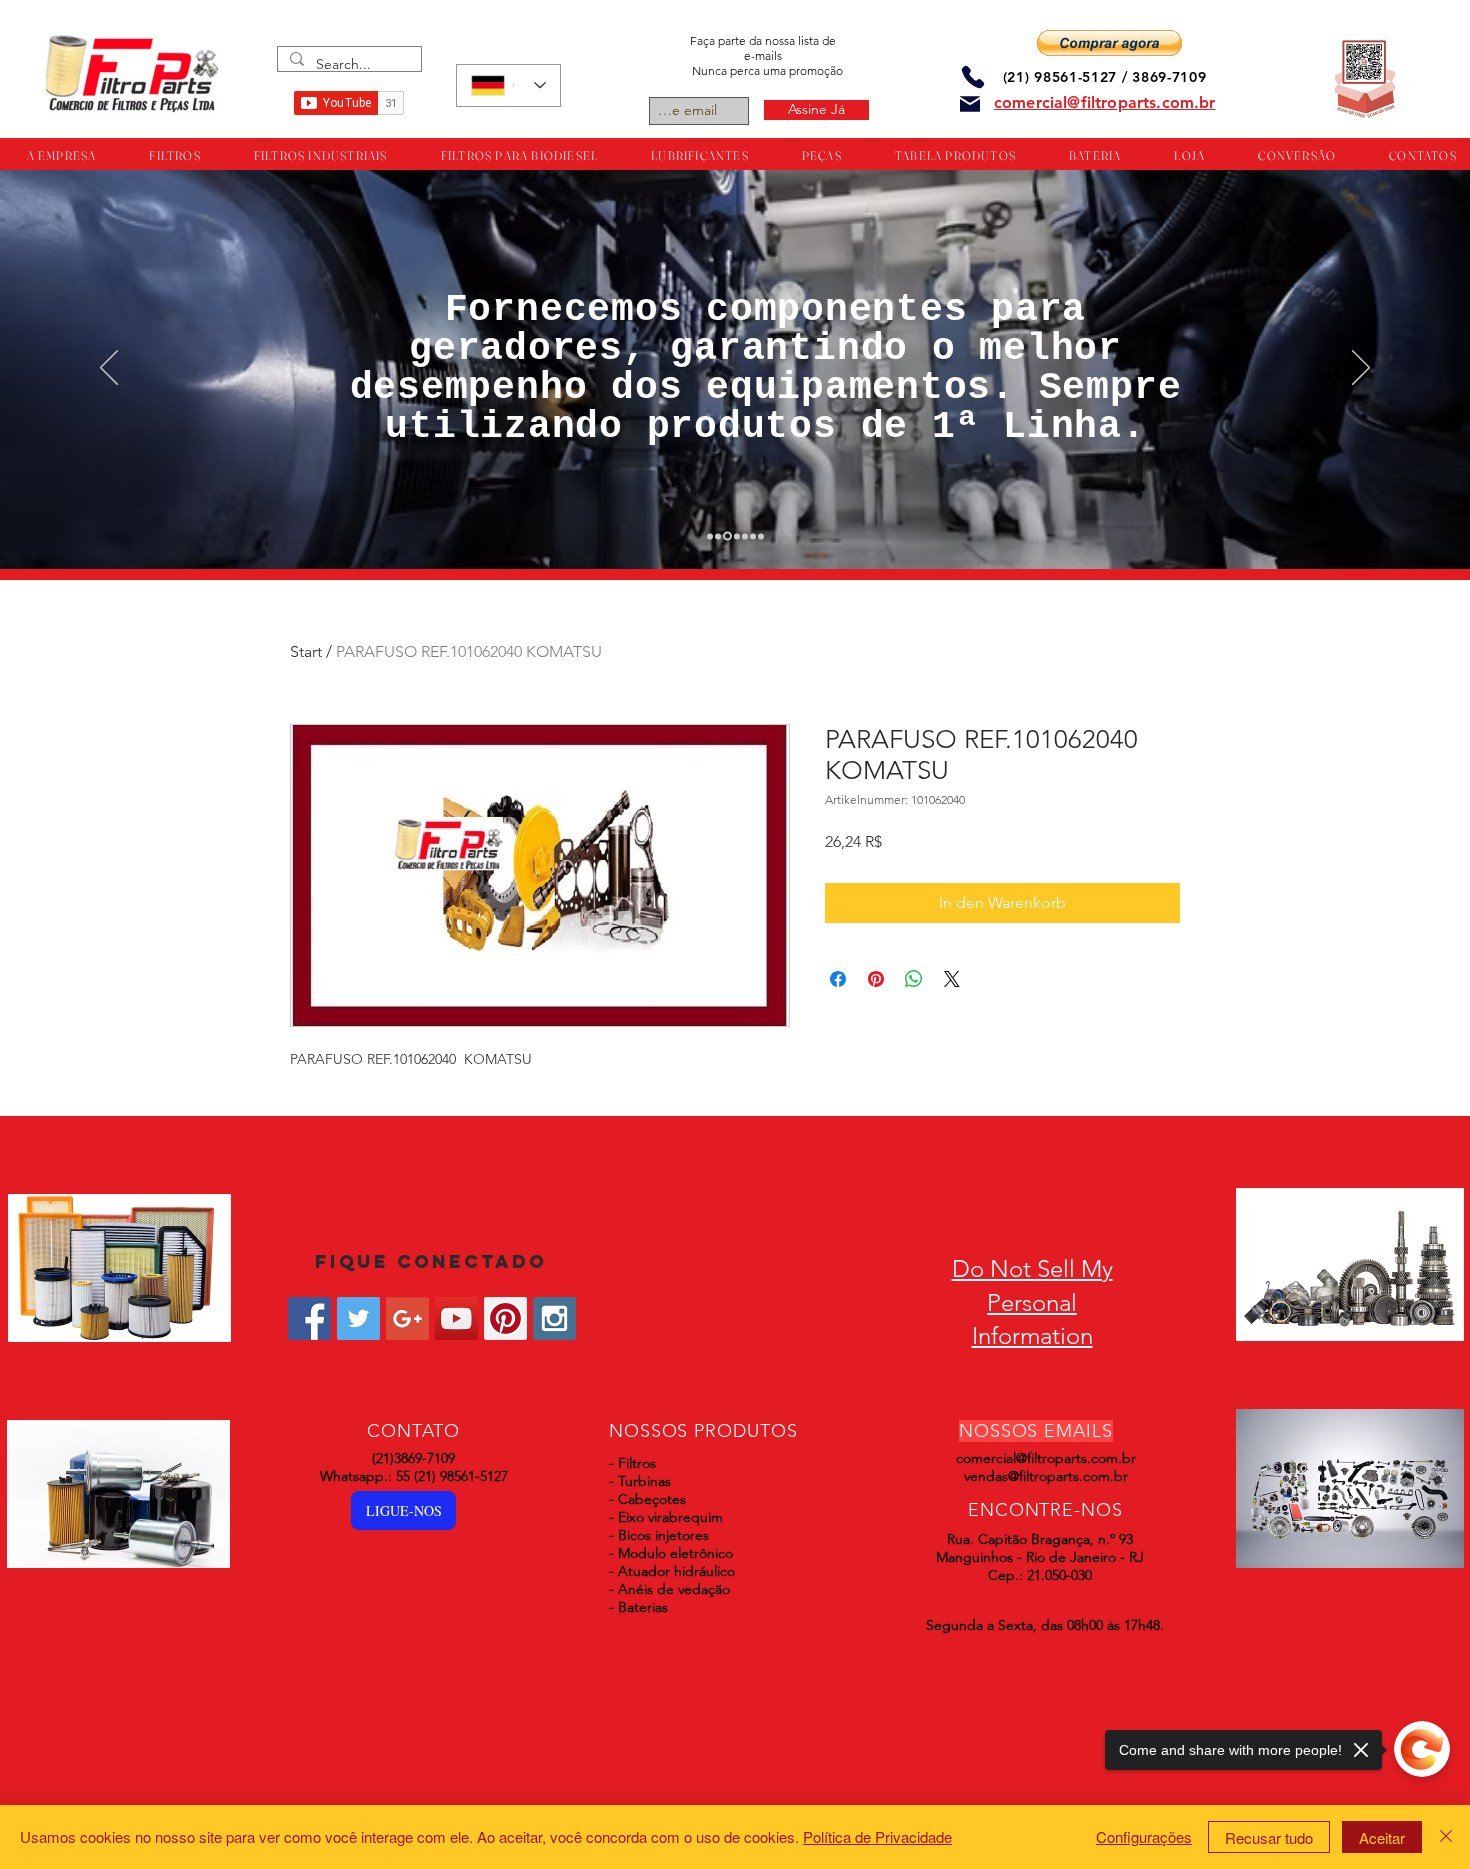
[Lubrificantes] (727, 536)
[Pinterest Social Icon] (505, 1318)
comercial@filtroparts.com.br (1046, 1458)
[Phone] (973, 76)
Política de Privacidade (877, 1836)
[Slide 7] (761, 536)
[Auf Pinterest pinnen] (876, 979)
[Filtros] (710, 536)
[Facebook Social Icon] (309, 1318)
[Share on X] (952, 979)
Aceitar (1382, 1837)
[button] (1109, 43)
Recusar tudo (1269, 1837)
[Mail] (970, 104)
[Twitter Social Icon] (358, 1318)
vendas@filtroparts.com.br (1046, 1476)
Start (306, 651)
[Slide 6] (753, 536)
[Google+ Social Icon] (407, 1318)
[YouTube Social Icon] (456, 1318)
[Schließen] (1446, 1837)
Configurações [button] (1144, 1836)
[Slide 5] (745, 536)
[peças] (718, 536)
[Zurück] (109, 369)
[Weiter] (1361, 369)
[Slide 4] (737, 536)
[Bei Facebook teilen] (838, 979)
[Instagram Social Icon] (554, 1318)
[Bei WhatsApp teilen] (914, 979)
